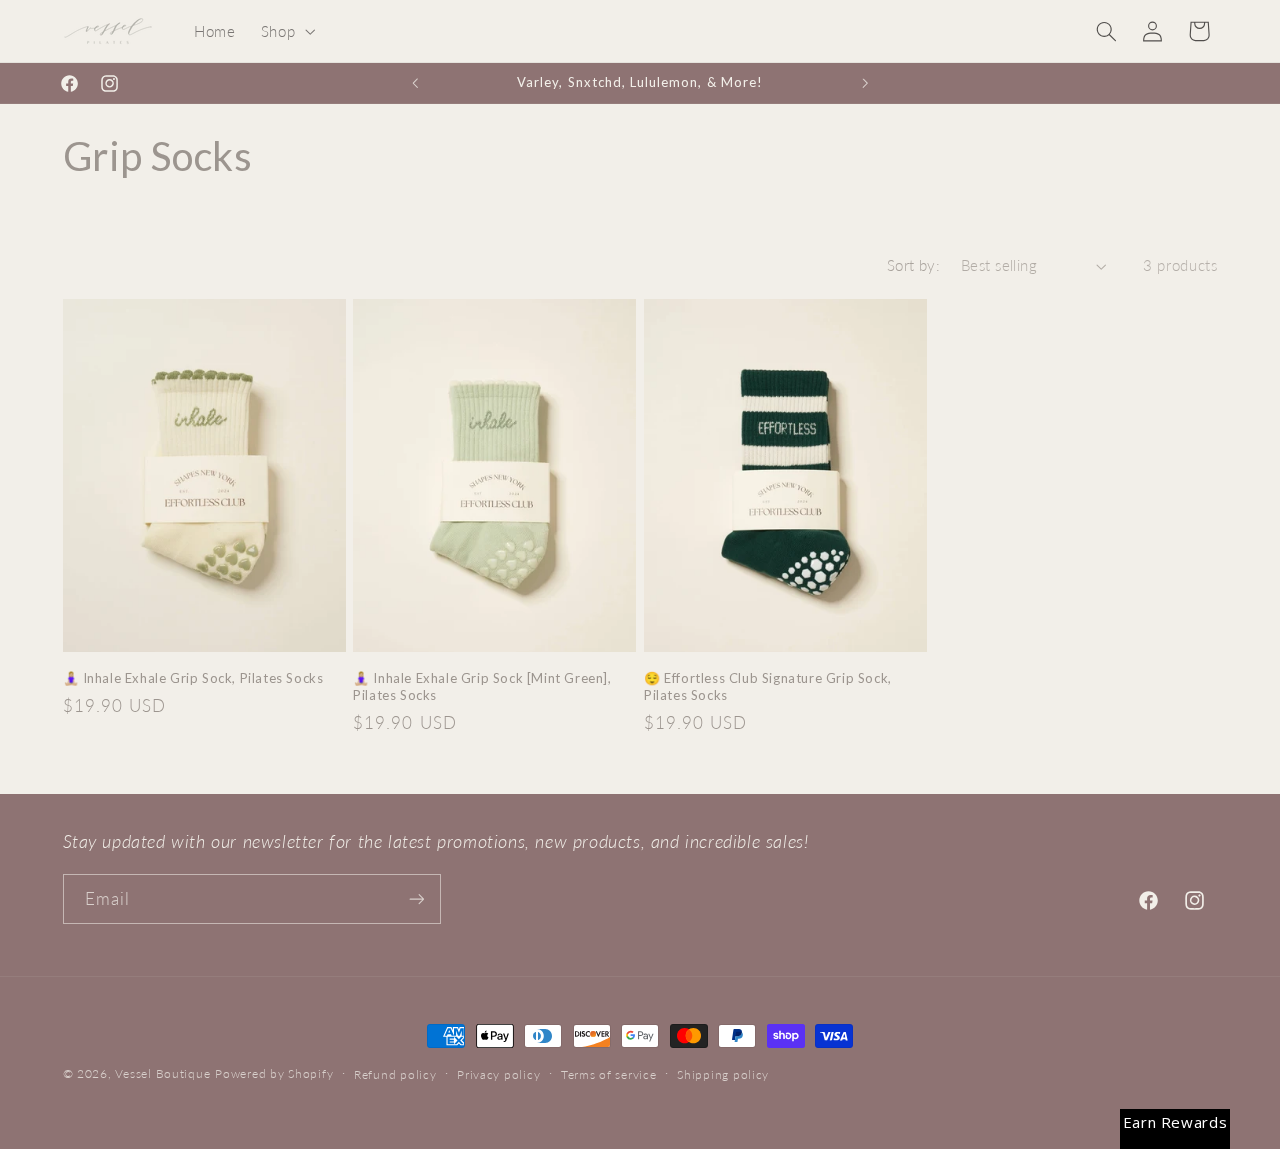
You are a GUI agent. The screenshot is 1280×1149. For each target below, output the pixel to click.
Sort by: (913, 265)
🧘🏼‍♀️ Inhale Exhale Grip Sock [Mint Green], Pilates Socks (482, 686)
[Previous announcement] (415, 83)
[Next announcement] (865, 83)
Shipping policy (723, 1074)
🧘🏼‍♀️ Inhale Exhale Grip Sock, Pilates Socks (193, 678)
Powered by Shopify (274, 1073)
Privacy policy (498, 1074)
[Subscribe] (416, 898)
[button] (285, 31)
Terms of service (609, 1074)
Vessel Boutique (162, 1073)
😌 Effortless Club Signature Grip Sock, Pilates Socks (768, 686)
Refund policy (395, 1074)
